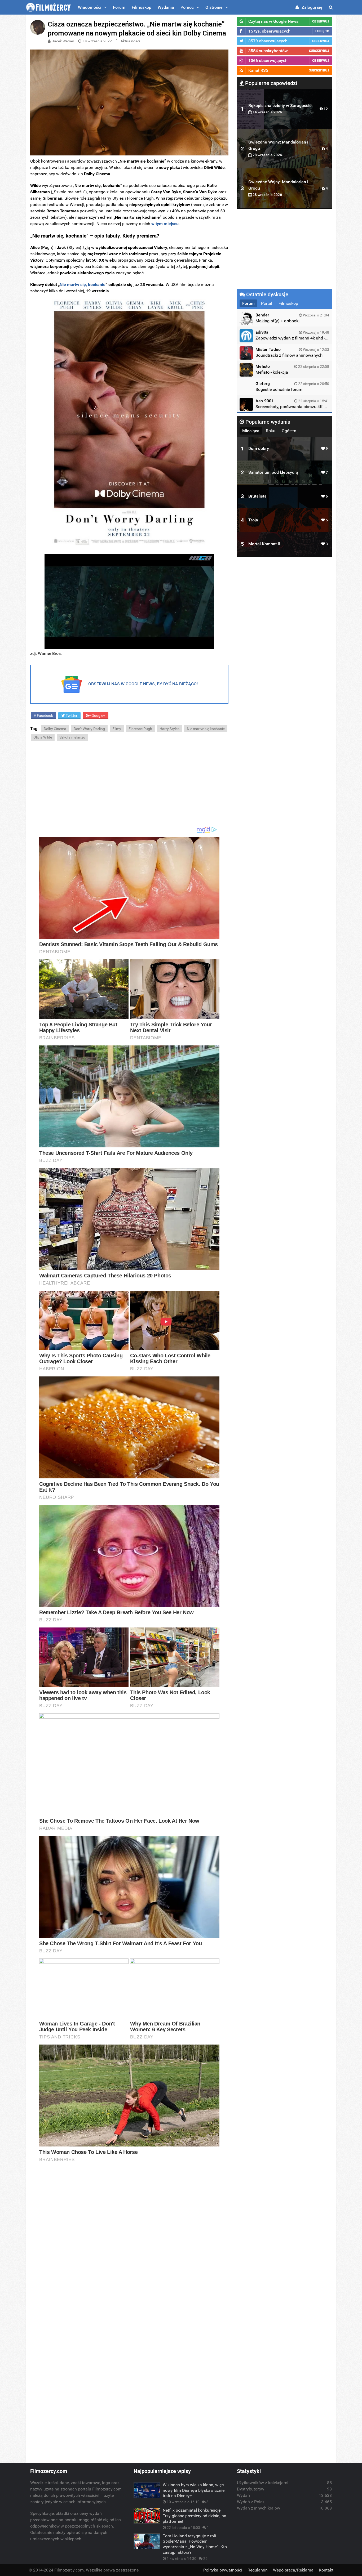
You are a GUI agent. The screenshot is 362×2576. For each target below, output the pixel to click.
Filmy (117, 729)
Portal (267, 303)
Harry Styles (169, 729)
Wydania (166, 7)
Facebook (45, 715)
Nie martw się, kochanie (83, 285)
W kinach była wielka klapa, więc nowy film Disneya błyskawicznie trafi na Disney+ (194, 2490)
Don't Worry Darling (89, 729)
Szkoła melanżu (72, 737)
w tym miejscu (165, 224)
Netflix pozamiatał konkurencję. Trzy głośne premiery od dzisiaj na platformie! (195, 2516)
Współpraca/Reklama (293, 2570)
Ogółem (289, 431)
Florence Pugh (140, 729)
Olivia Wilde (43, 737)
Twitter (71, 715)
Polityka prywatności (223, 2570)
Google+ (98, 715)
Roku (271, 431)
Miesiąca (251, 431)
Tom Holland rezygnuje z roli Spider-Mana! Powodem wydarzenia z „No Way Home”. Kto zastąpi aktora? (195, 2544)
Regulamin (258, 2570)
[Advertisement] (129, 784)
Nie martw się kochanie (206, 729)
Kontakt (326, 2570)
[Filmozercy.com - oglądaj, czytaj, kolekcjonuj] (48, 7)
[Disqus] (129, 2240)
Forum (119, 7)
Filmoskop (142, 7)
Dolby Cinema (55, 729)
